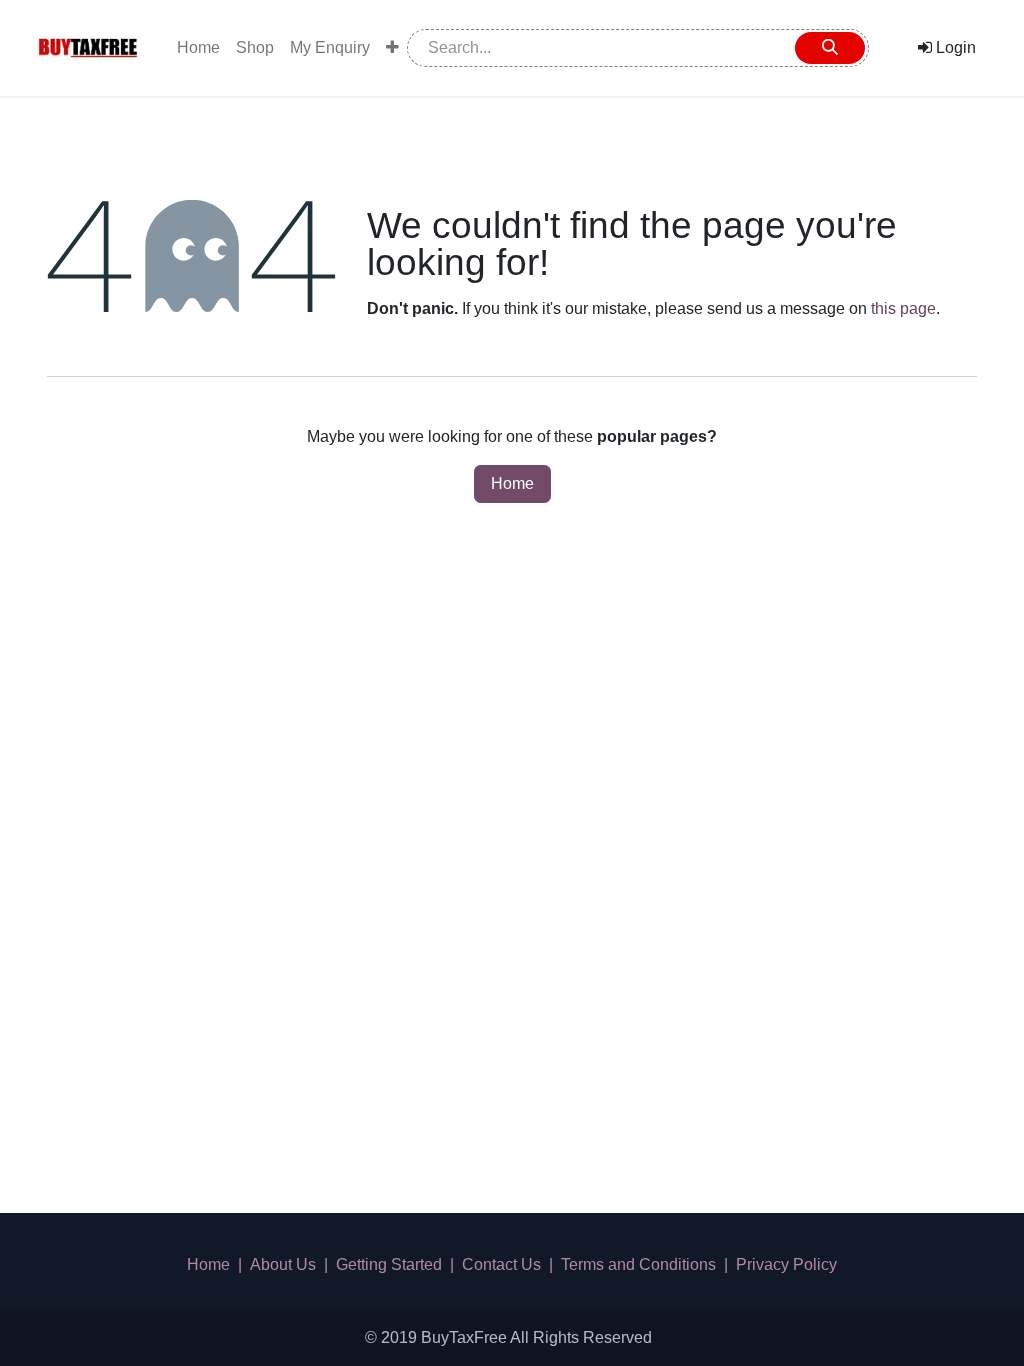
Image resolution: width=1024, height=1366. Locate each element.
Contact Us (501, 1264)
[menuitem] (198, 48)
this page (903, 308)
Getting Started (389, 1264)
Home (512, 483)
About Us (283, 1264)
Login (954, 47)
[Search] (830, 48)
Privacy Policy (786, 1264)
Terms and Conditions (638, 1264)
